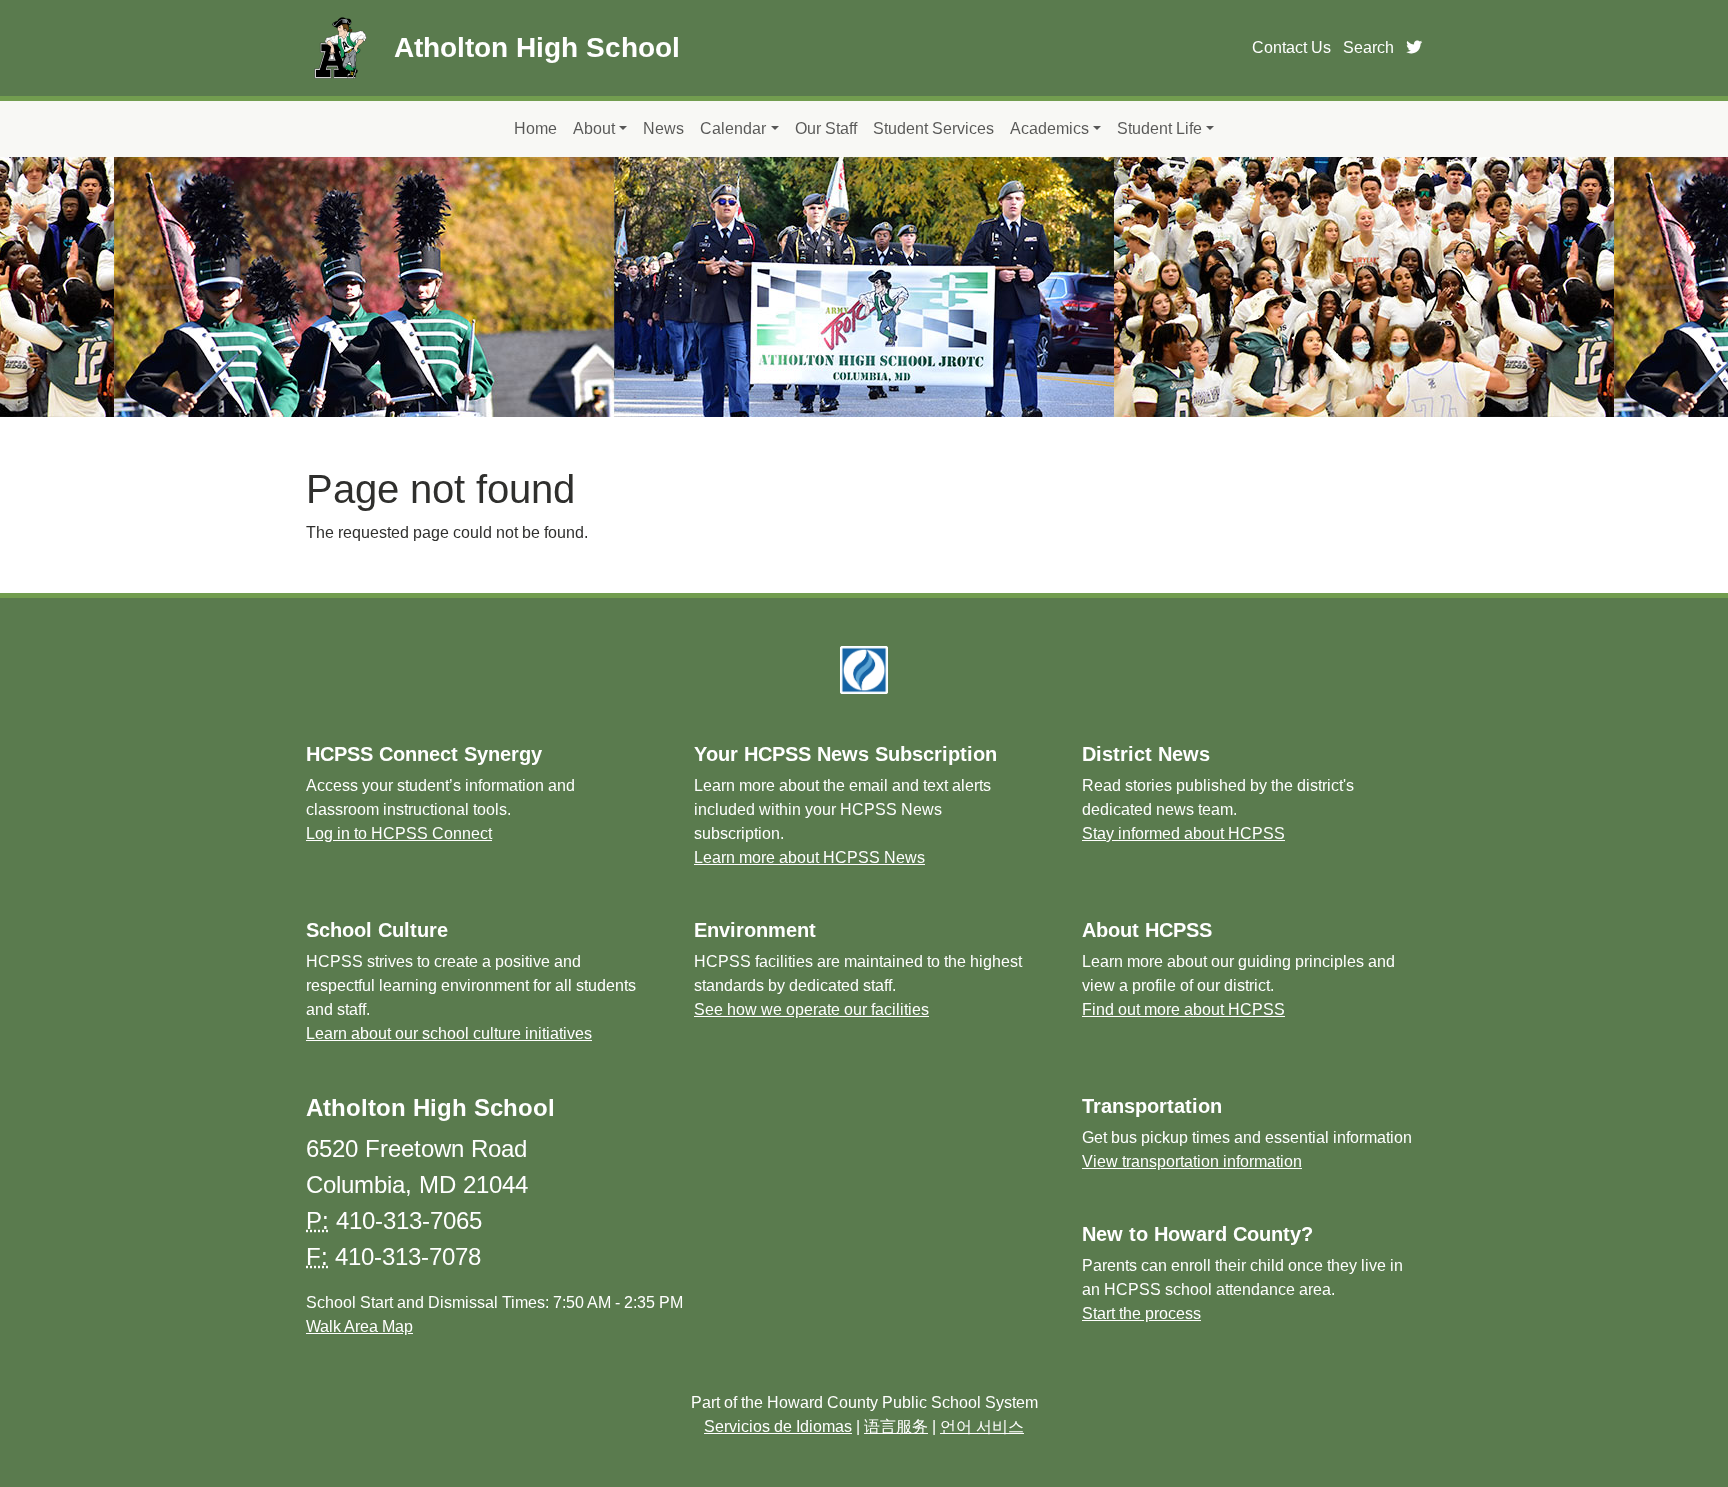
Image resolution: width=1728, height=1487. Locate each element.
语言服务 (896, 1426)
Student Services (933, 128)
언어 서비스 (982, 1426)
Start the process (1141, 1313)
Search (1368, 47)
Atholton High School (537, 47)
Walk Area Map (359, 1326)
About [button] (594, 128)
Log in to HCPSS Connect (399, 833)
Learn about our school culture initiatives (449, 1033)
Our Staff (826, 128)
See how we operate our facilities (811, 1009)
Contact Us (1291, 47)
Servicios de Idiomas (778, 1426)
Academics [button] (1049, 128)
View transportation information (1192, 1161)
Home (535, 128)
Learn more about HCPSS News (809, 857)
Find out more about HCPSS (1183, 1009)
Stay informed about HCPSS (1183, 833)
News (663, 128)
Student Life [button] (1159, 128)
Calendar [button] (733, 128)
